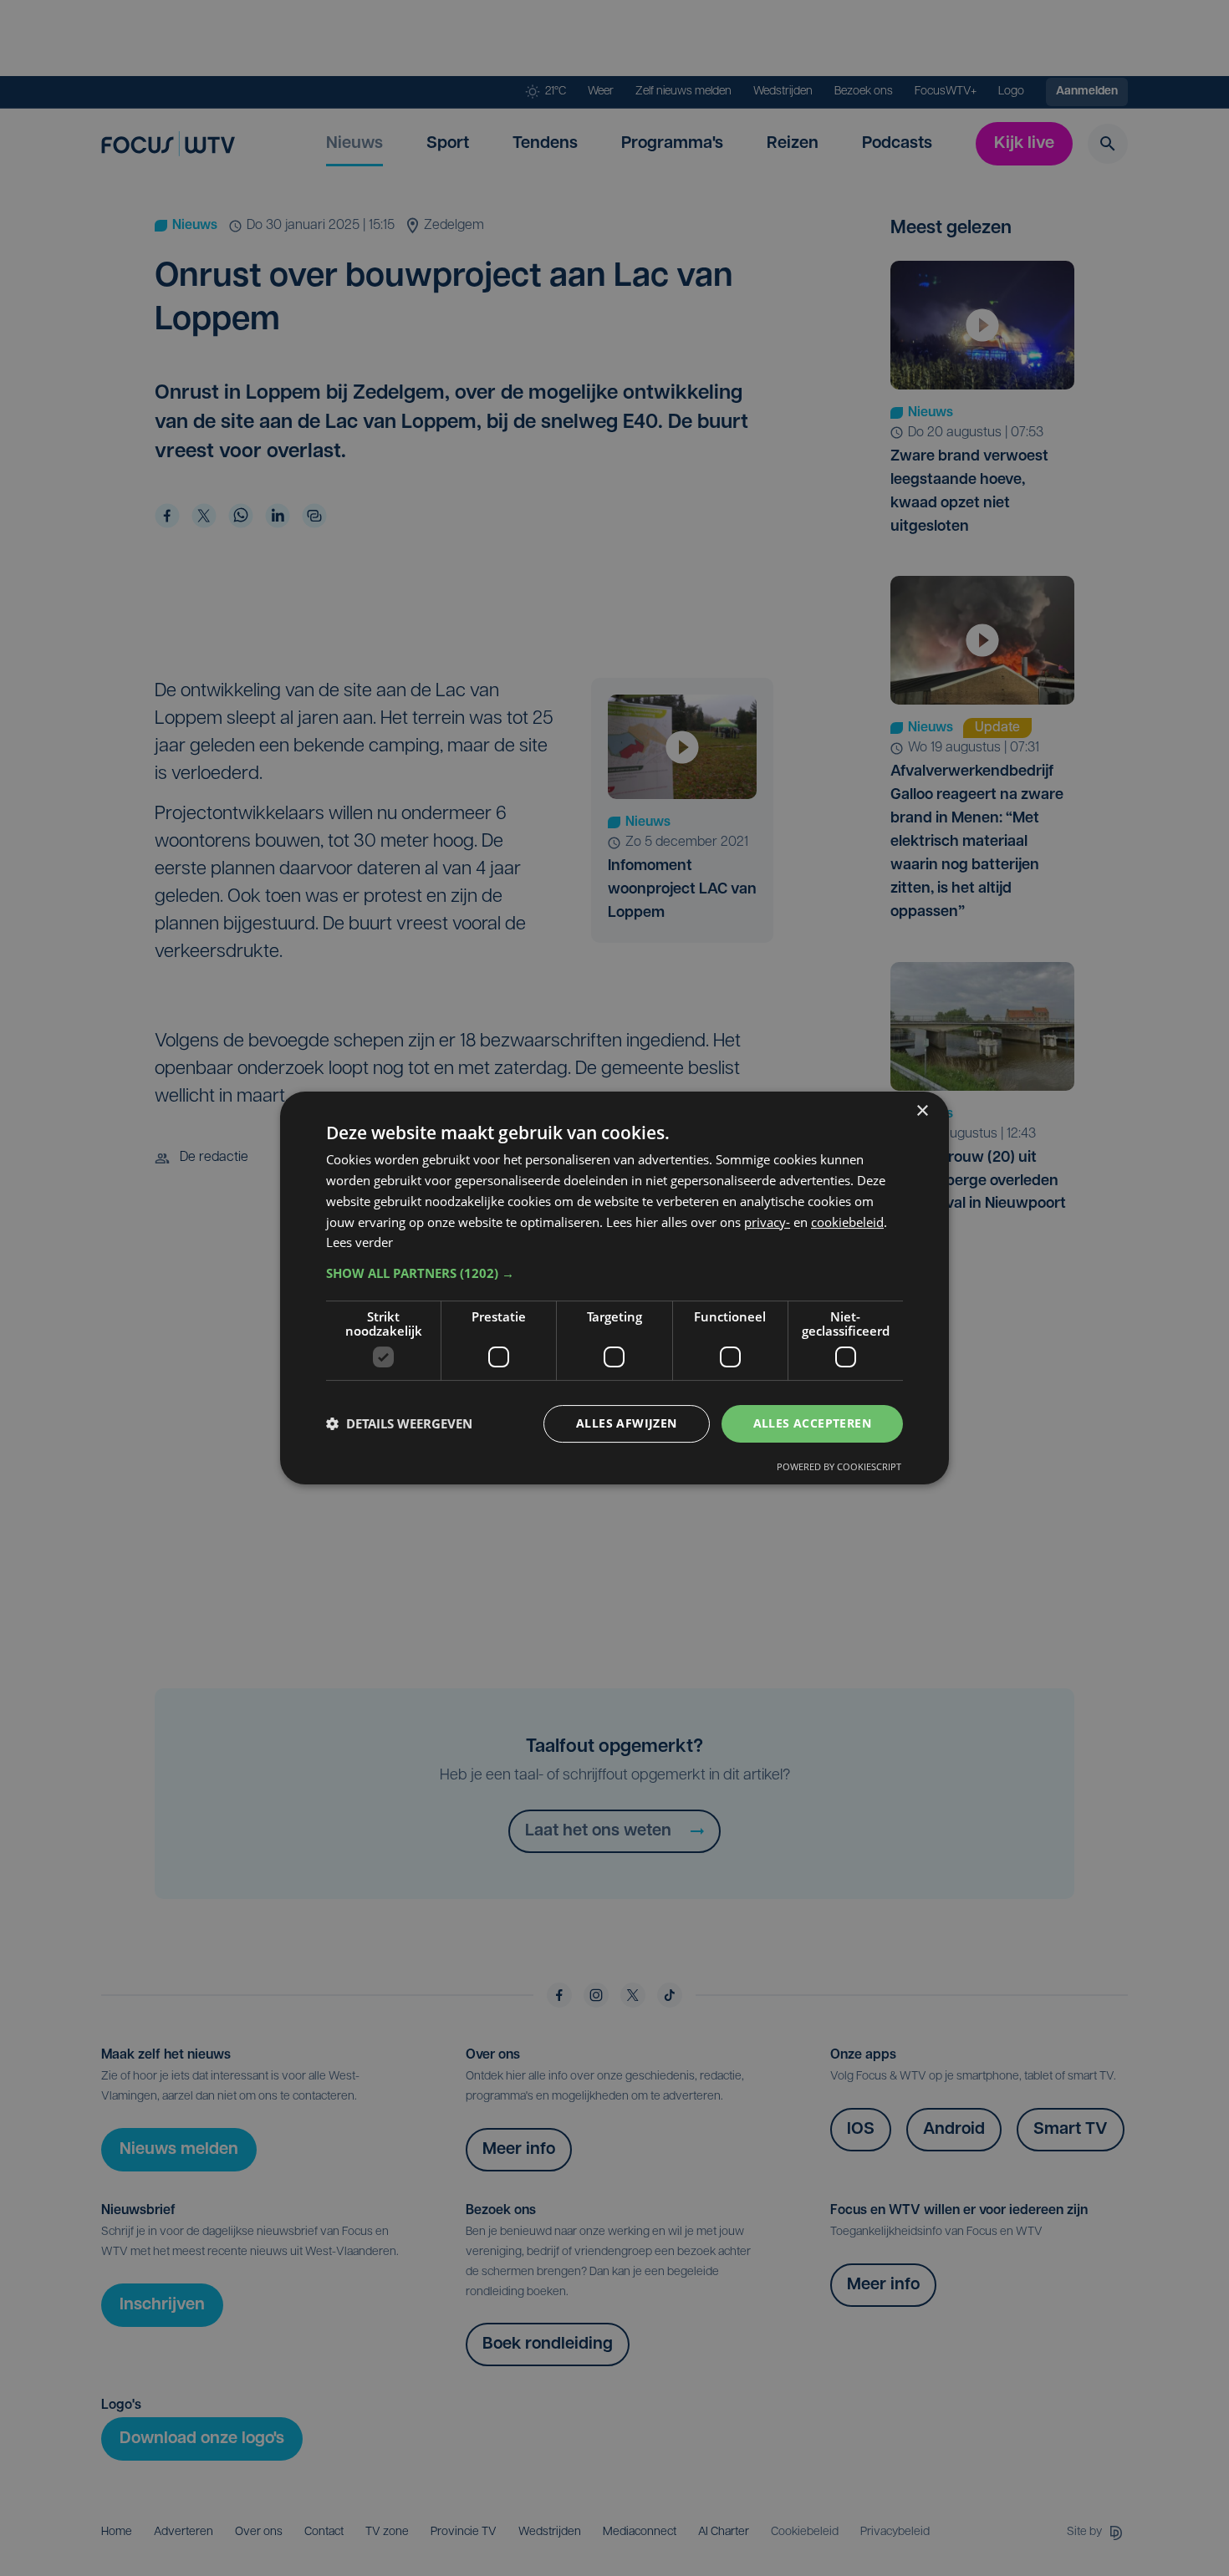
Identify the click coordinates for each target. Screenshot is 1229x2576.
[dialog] (614, 1288)
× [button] (922, 1111)
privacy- (767, 1222)
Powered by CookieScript (839, 1466)
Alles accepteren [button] (812, 1423)
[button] (614, 1273)
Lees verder (360, 1242)
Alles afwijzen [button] (627, 1423)
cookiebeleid (847, 1222)
